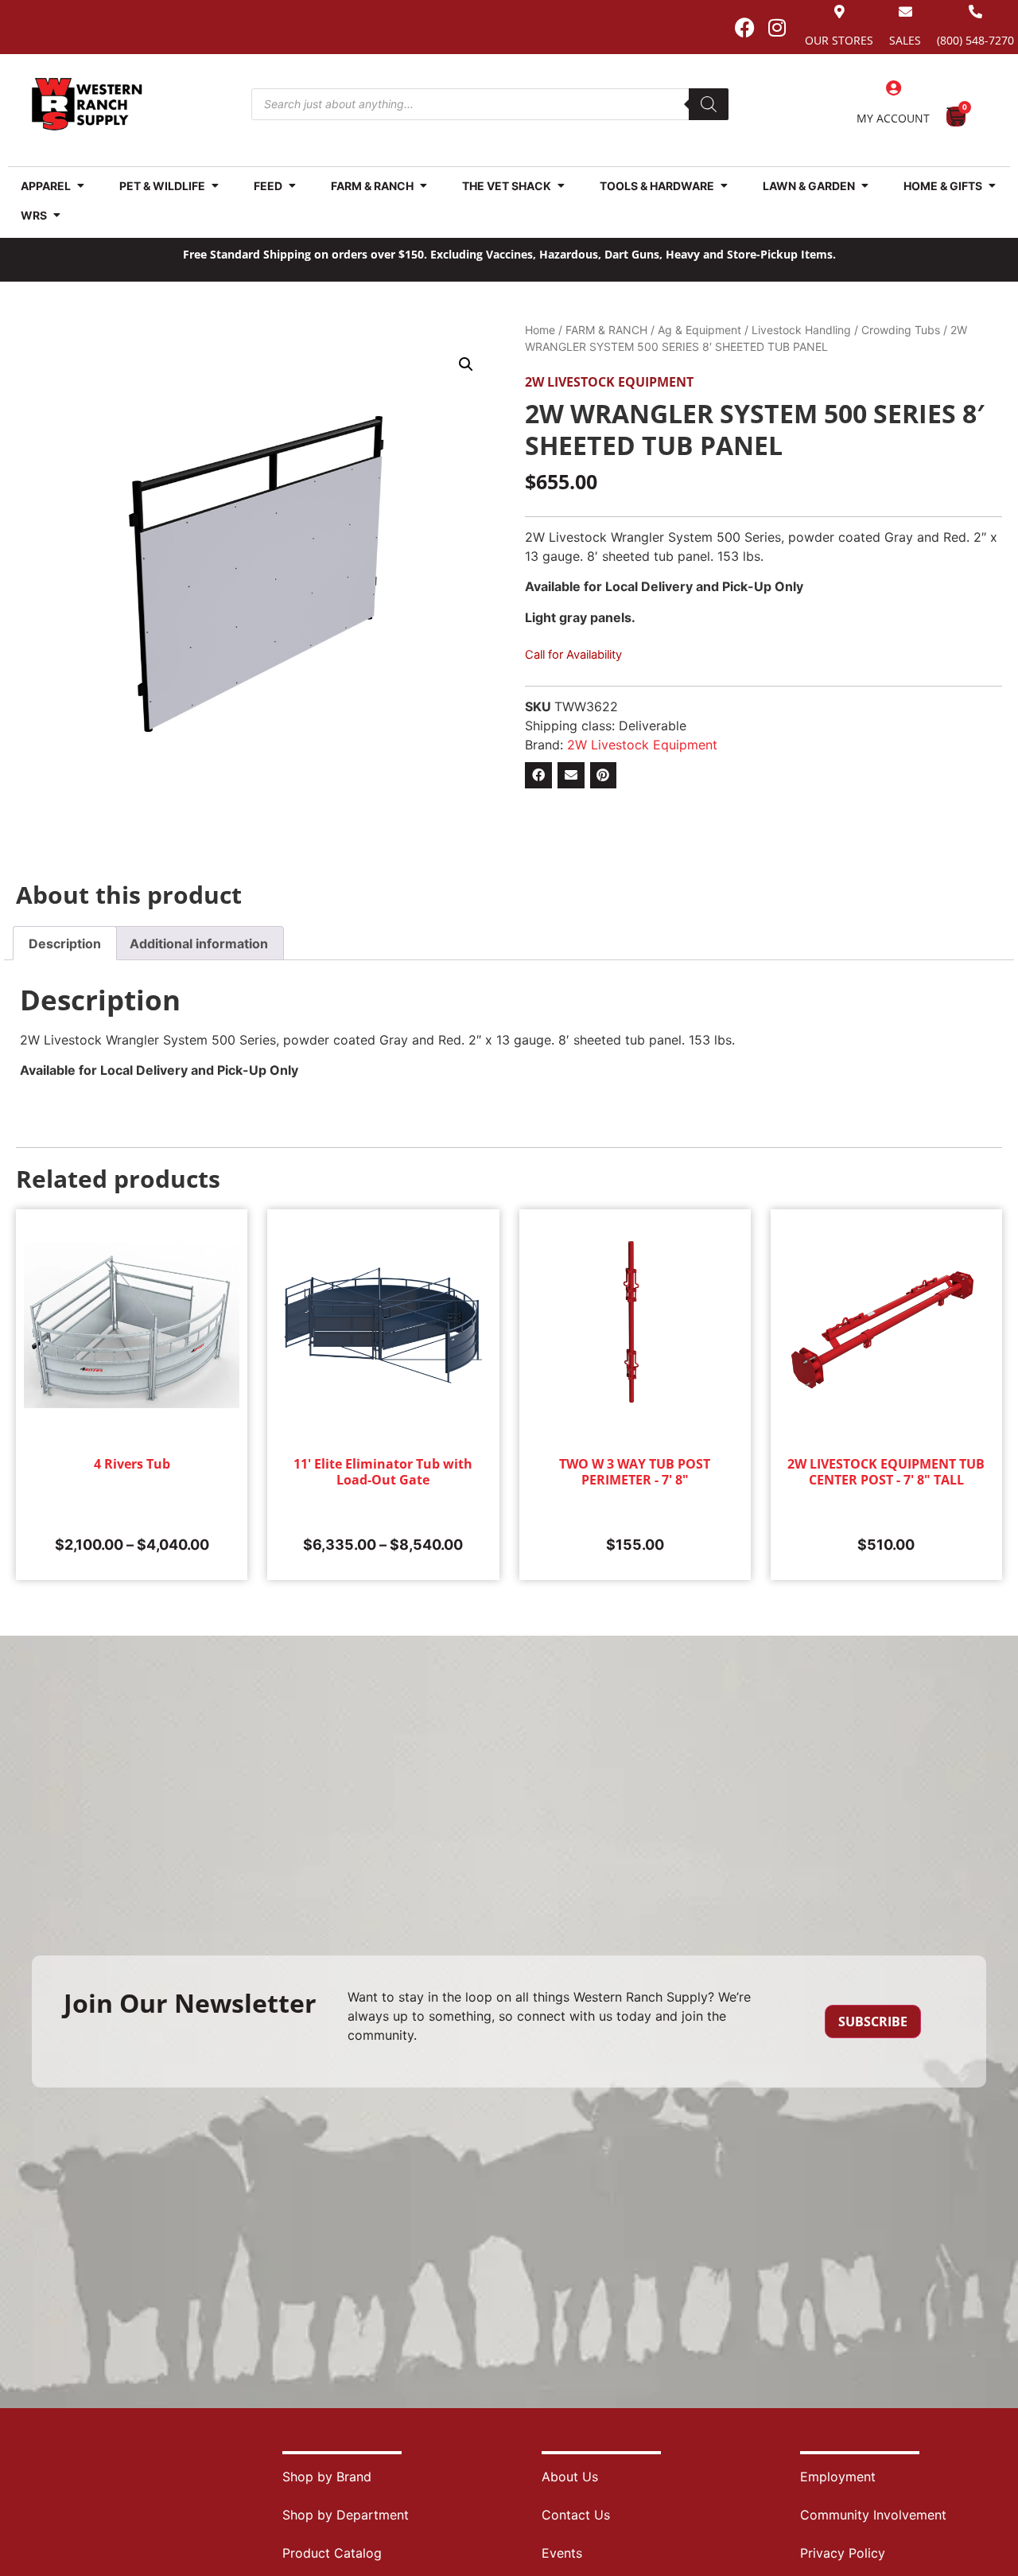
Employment (838, 2477)
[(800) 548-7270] (975, 12)
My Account (893, 118)
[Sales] (905, 12)
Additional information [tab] (199, 944)
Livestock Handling (801, 330)
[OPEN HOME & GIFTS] (992, 186)
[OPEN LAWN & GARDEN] (865, 186)
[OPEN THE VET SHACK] (561, 186)
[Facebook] (744, 27)
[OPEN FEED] (292, 186)
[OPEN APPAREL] (80, 186)
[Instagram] (777, 27)
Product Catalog (332, 2553)
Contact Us (576, 2515)
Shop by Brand (327, 2477)
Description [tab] (65, 944)
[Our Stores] (839, 12)
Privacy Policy (843, 2553)
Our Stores (839, 40)
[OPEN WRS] (56, 215)
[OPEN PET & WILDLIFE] (215, 186)
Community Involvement (873, 2515)
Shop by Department (346, 2515)
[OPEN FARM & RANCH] (423, 186)
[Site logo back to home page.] (87, 104)
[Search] (709, 104)
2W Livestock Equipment (609, 382)
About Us (570, 2477)
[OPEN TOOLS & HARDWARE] (724, 186)
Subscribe (873, 2021)
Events (562, 2553)
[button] (466, 364)
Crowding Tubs (901, 330)
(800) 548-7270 (975, 40)
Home (540, 330)
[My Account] (893, 88)
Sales (905, 40)
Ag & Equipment (699, 330)
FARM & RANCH (606, 330)
